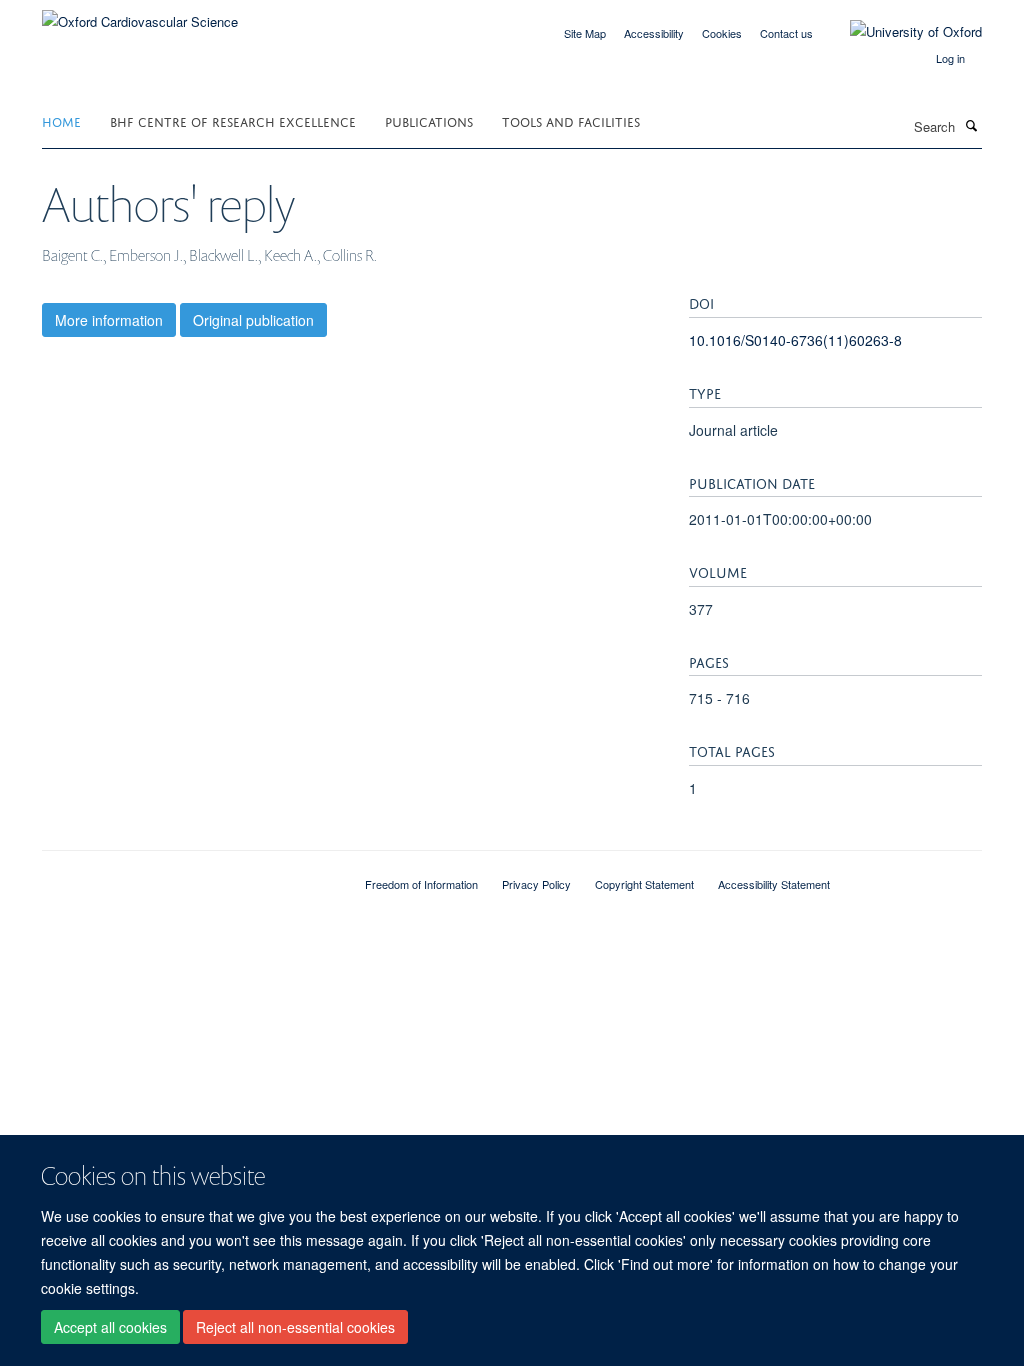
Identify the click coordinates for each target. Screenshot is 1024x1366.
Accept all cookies (110, 1327)
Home (61, 120)
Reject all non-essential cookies (295, 1327)
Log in (950, 58)
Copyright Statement (644, 884)
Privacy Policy (536, 884)
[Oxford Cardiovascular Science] (140, 14)
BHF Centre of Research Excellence (233, 120)
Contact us (786, 33)
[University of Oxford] (901, 32)
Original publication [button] (253, 320)
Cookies (722, 33)
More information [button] (109, 320)
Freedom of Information (421, 884)
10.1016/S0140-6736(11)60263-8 (795, 340)
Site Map (585, 33)
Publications (429, 120)
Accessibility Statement (774, 884)
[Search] (971, 125)
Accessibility (654, 33)
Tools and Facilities (571, 120)
